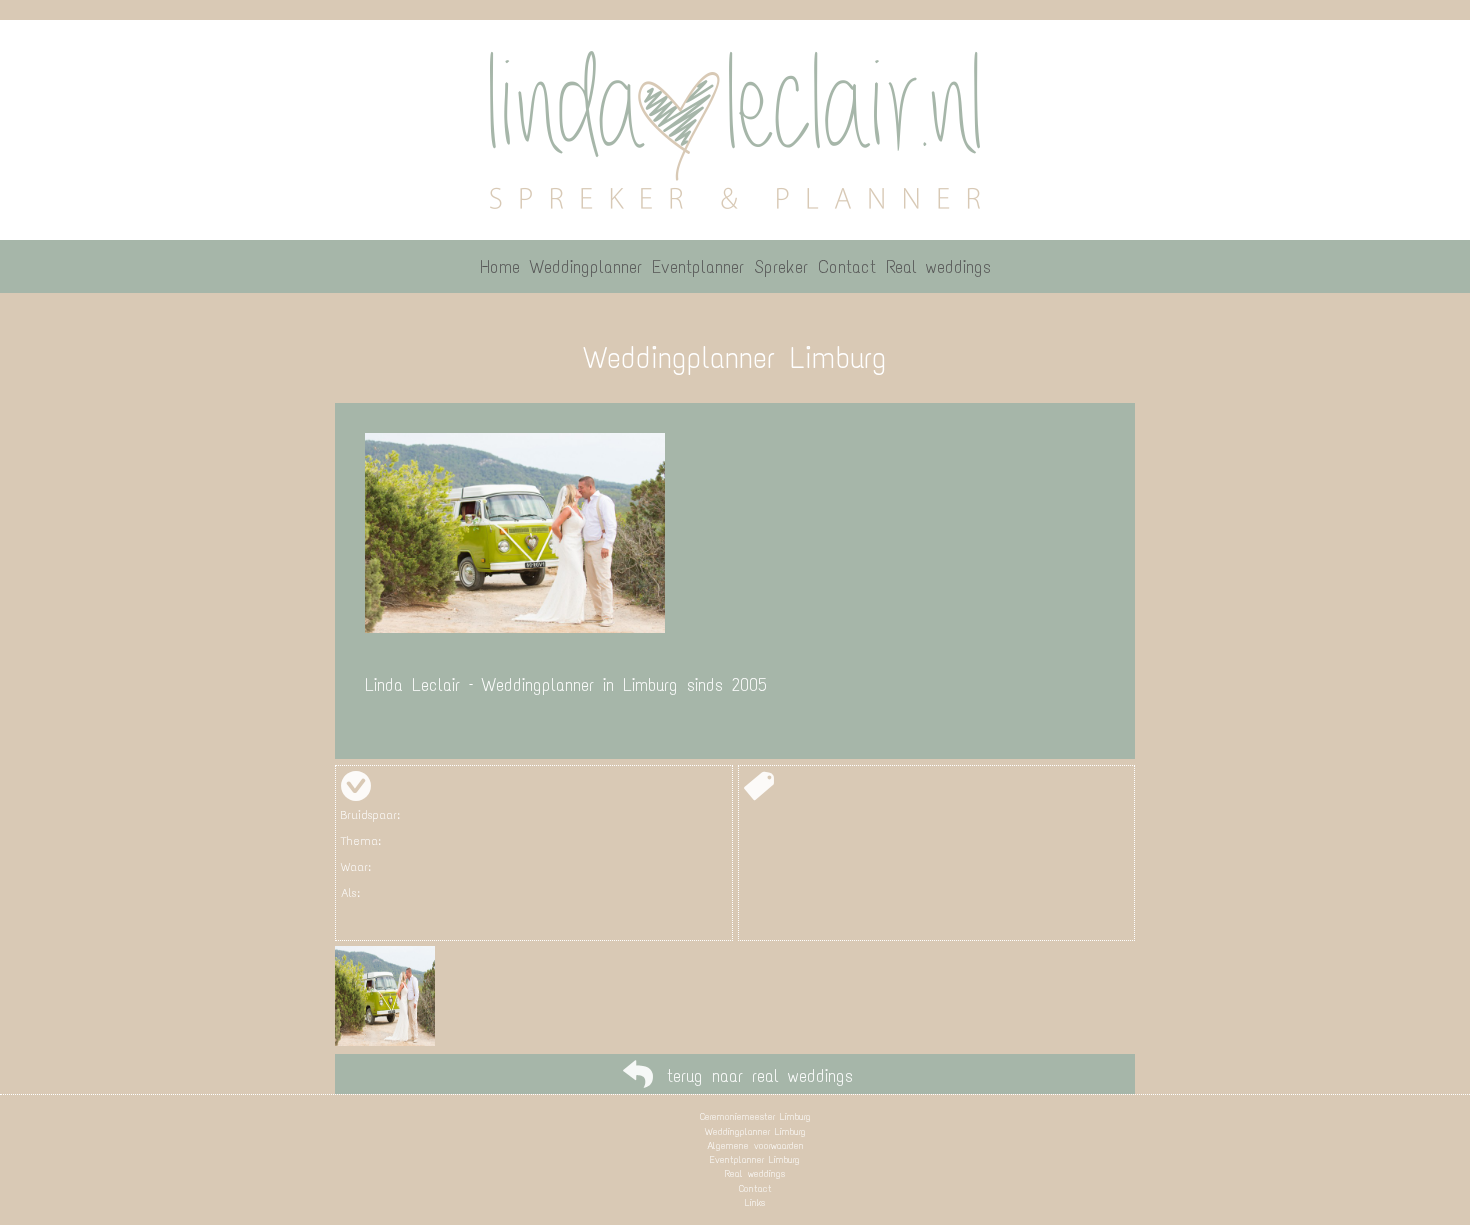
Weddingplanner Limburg (755, 1131)
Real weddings (755, 1173)
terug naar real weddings (760, 1076)
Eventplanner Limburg (755, 1159)
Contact (755, 1188)
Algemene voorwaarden (755, 1145)
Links (755, 1202)
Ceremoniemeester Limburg (755, 1116)
